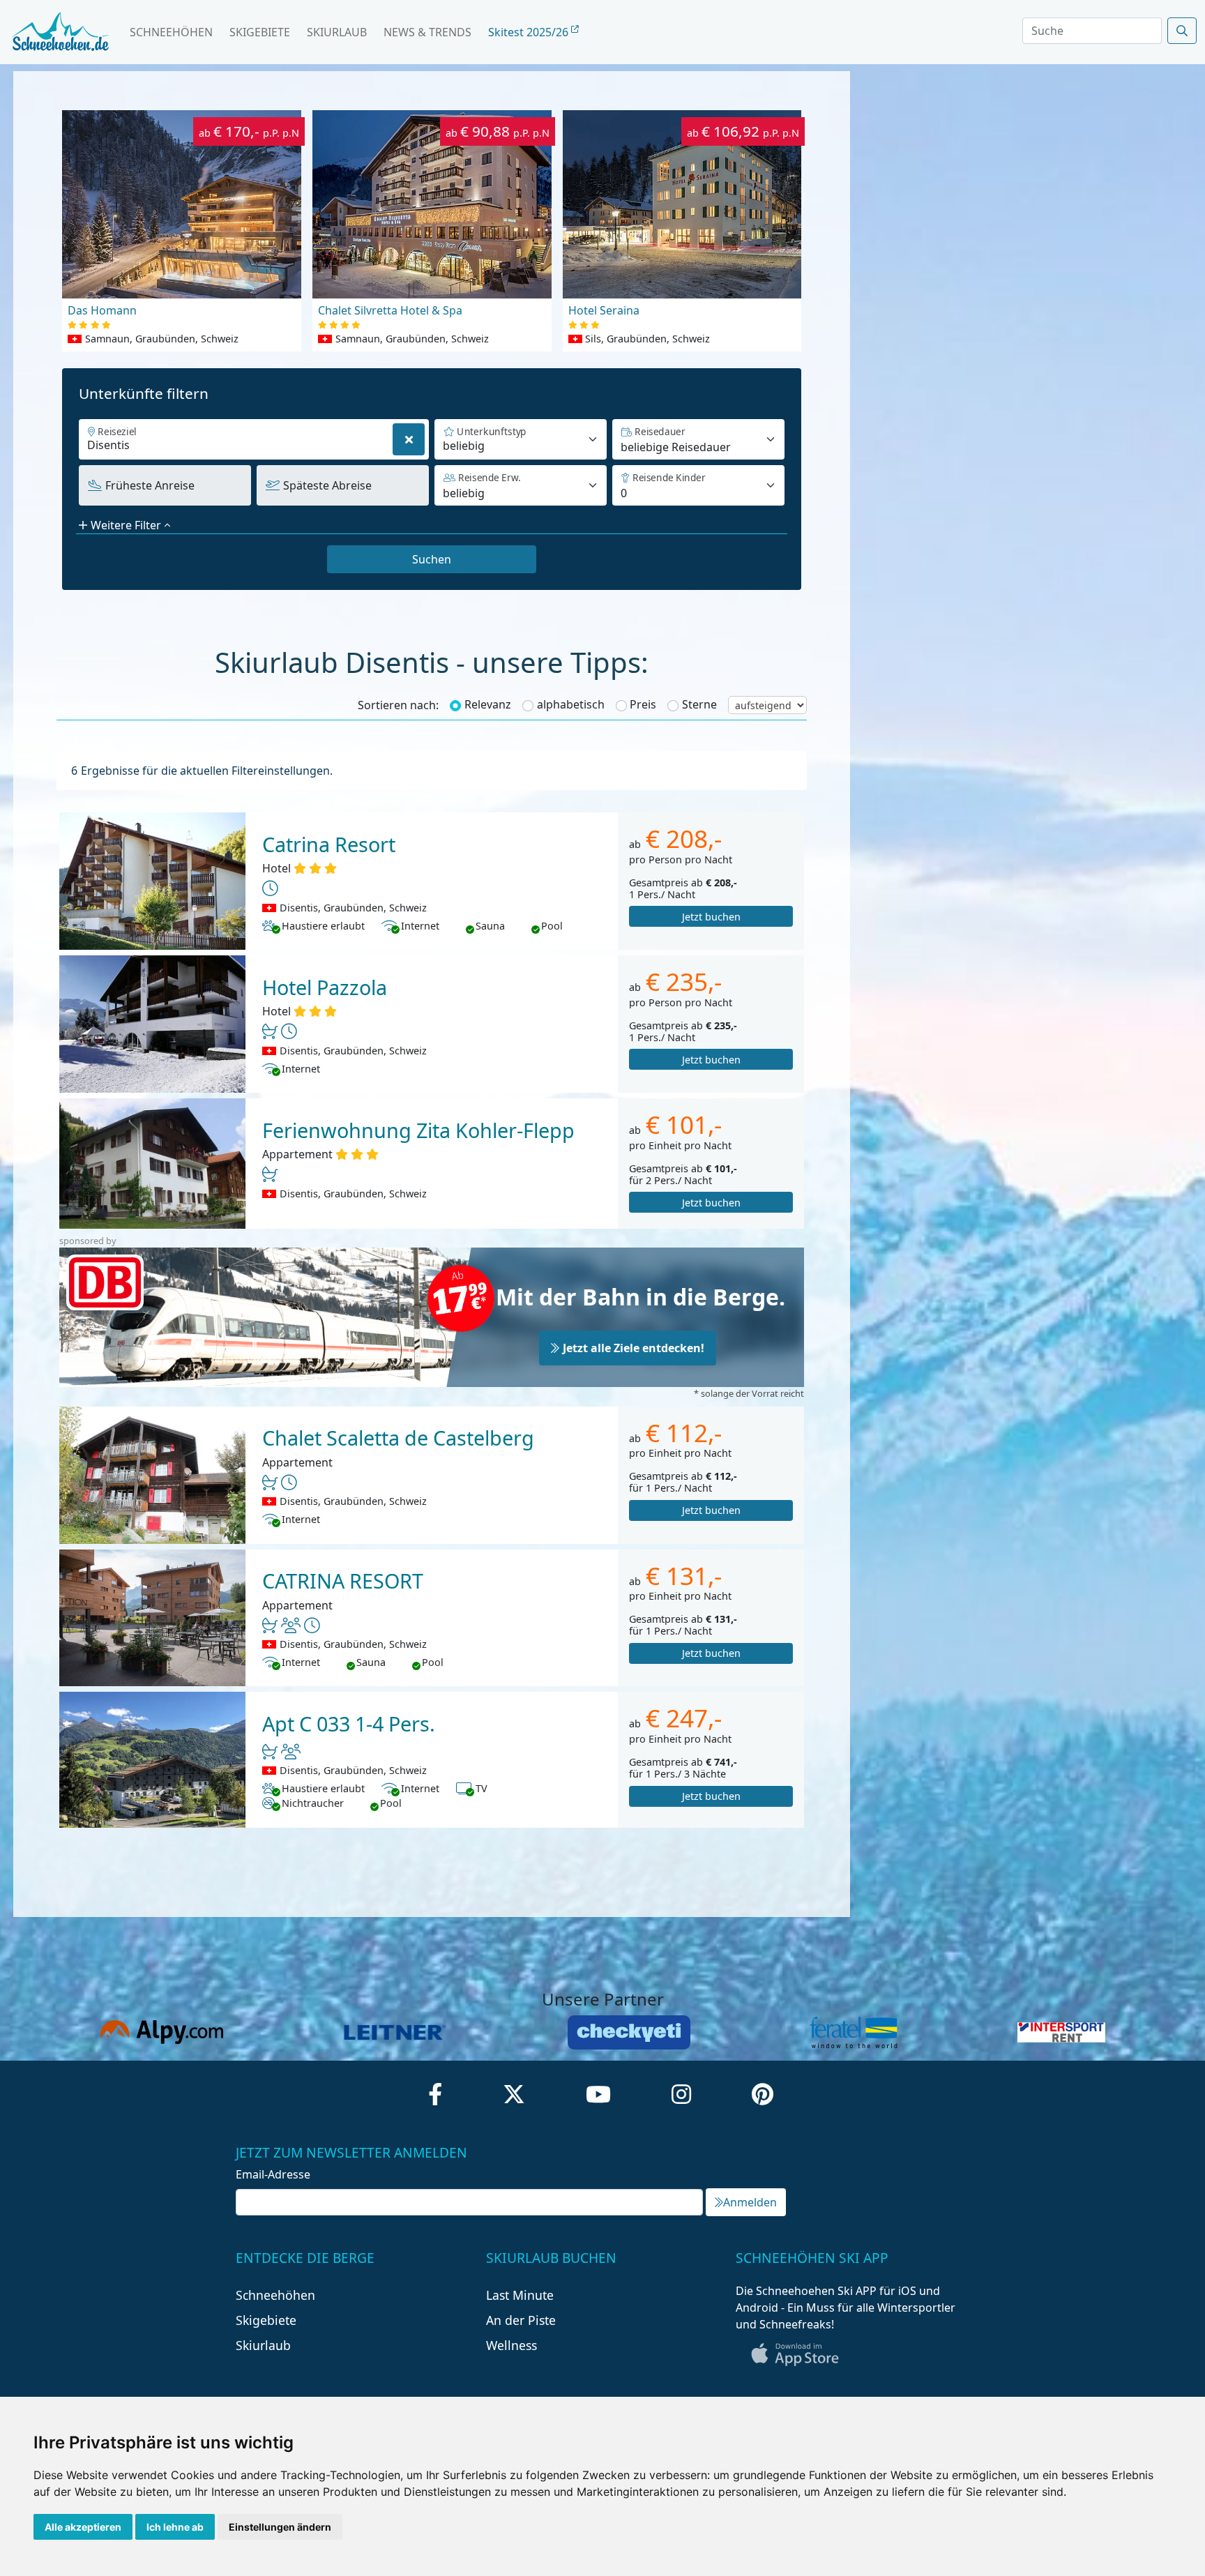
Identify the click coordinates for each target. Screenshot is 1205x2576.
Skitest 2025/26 (530, 32)
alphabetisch (571, 704)
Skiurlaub (337, 32)
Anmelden (750, 2202)
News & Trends (427, 32)
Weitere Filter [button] (126, 525)
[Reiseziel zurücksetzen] (409, 439)
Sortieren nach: (398, 705)
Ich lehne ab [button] (175, 2527)
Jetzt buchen (711, 917)
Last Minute (520, 2295)
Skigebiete (260, 32)
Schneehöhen (171, 32)
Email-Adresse (273, 2174)
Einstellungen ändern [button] (280, 2527)
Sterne (699, 704)
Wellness (511, 2345)
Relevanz (488, 704)
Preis (643, 704)
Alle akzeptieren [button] (83, 2527)
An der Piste (521, 2320)
